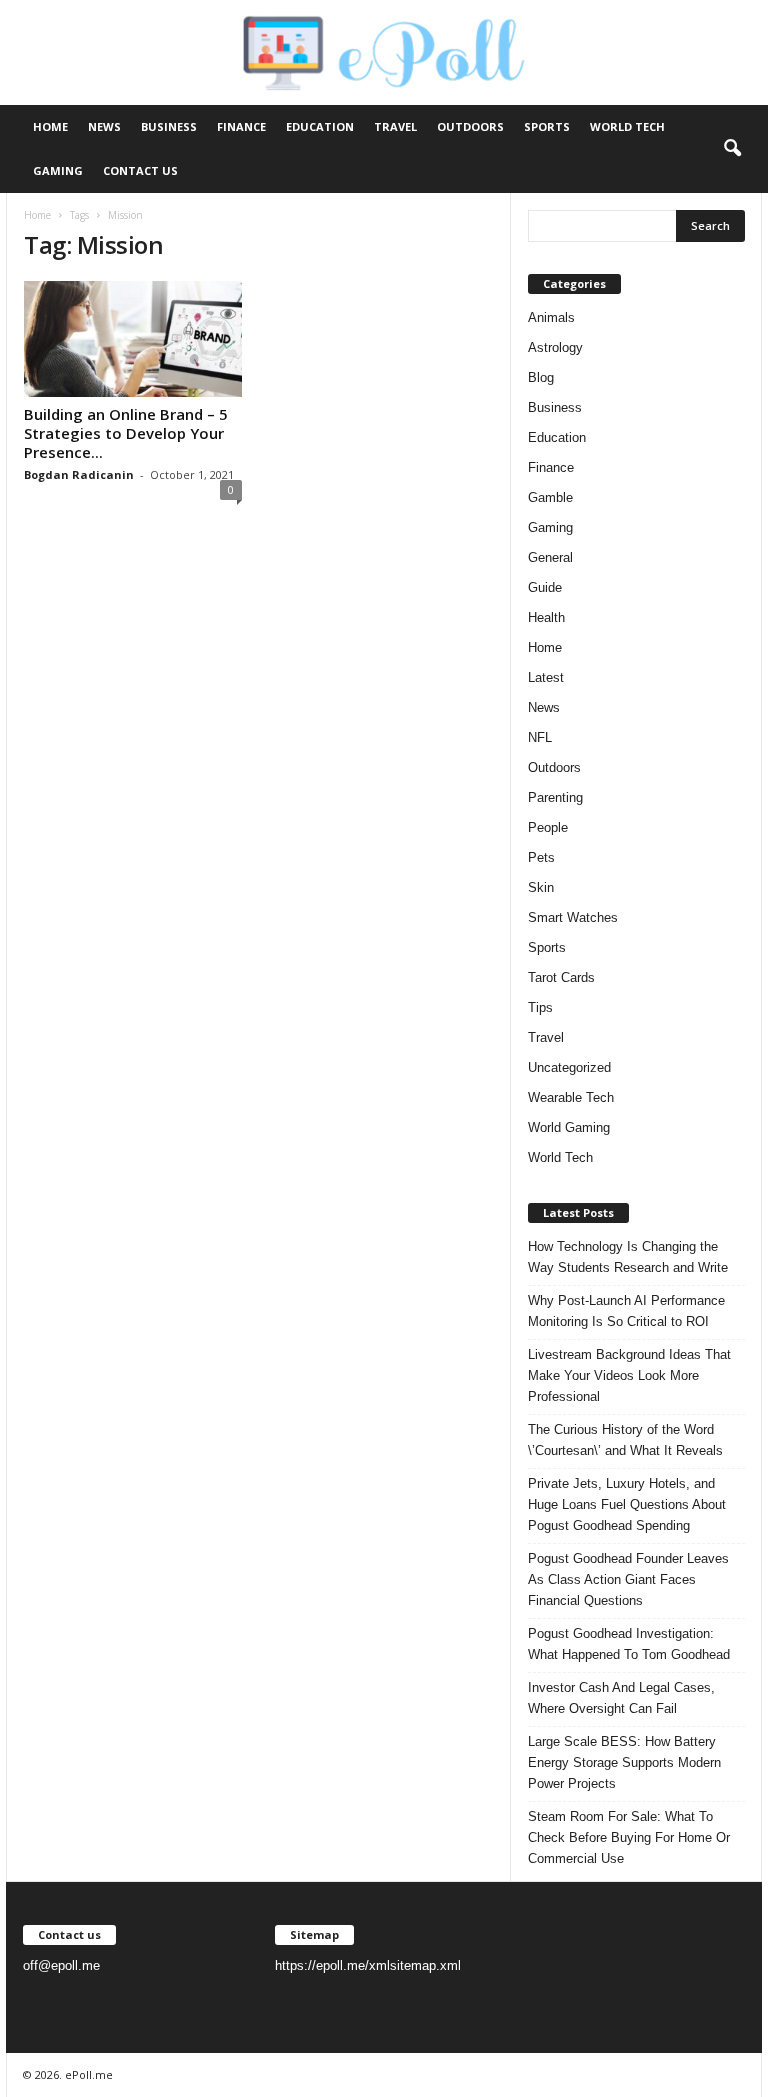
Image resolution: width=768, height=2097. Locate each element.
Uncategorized (569, 1067)
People (548, 827)
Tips (540, 1007)
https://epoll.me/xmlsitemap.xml (368, 1965)
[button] (732, 149)
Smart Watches (573, 917)
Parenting (555, 797)
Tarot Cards (561, 977)
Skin (541, 887)
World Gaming (569, 1127)
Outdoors (470, 126)
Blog (541, 377)
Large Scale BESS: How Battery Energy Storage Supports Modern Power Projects (624, 1762)
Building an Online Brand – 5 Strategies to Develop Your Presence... (126, 433)
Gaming (58, 170)
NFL (540, 737)
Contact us (140, 170)
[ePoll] (384, 52)
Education (320, 126)
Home (50, 126)
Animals (551, 317)
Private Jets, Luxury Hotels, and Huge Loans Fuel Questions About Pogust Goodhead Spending (627, 1504)
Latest (546, 677)
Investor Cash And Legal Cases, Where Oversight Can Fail (621, 1698)
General (550, 557)
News (104, 126)
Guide (545, 587)
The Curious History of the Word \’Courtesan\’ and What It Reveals (625, 1440)
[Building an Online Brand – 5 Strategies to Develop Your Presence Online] (133, 339)
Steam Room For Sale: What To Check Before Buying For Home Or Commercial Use (629, 1837)
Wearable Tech (571, 1097)
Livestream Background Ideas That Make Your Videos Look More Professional (629, 1375)
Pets (541, 857)
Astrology (555, 347)
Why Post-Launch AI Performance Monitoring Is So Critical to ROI (626, 1311)
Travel (395, 126)
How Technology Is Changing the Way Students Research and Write (628, 1257)
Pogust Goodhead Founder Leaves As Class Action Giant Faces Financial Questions (628, 1579)
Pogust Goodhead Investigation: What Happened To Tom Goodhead (629, 1644)
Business (169, 126)
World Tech (627, 126)
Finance (241, 126)
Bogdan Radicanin (79, 474)
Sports (547, 126)
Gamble (550, 497)
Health (546, 617)
